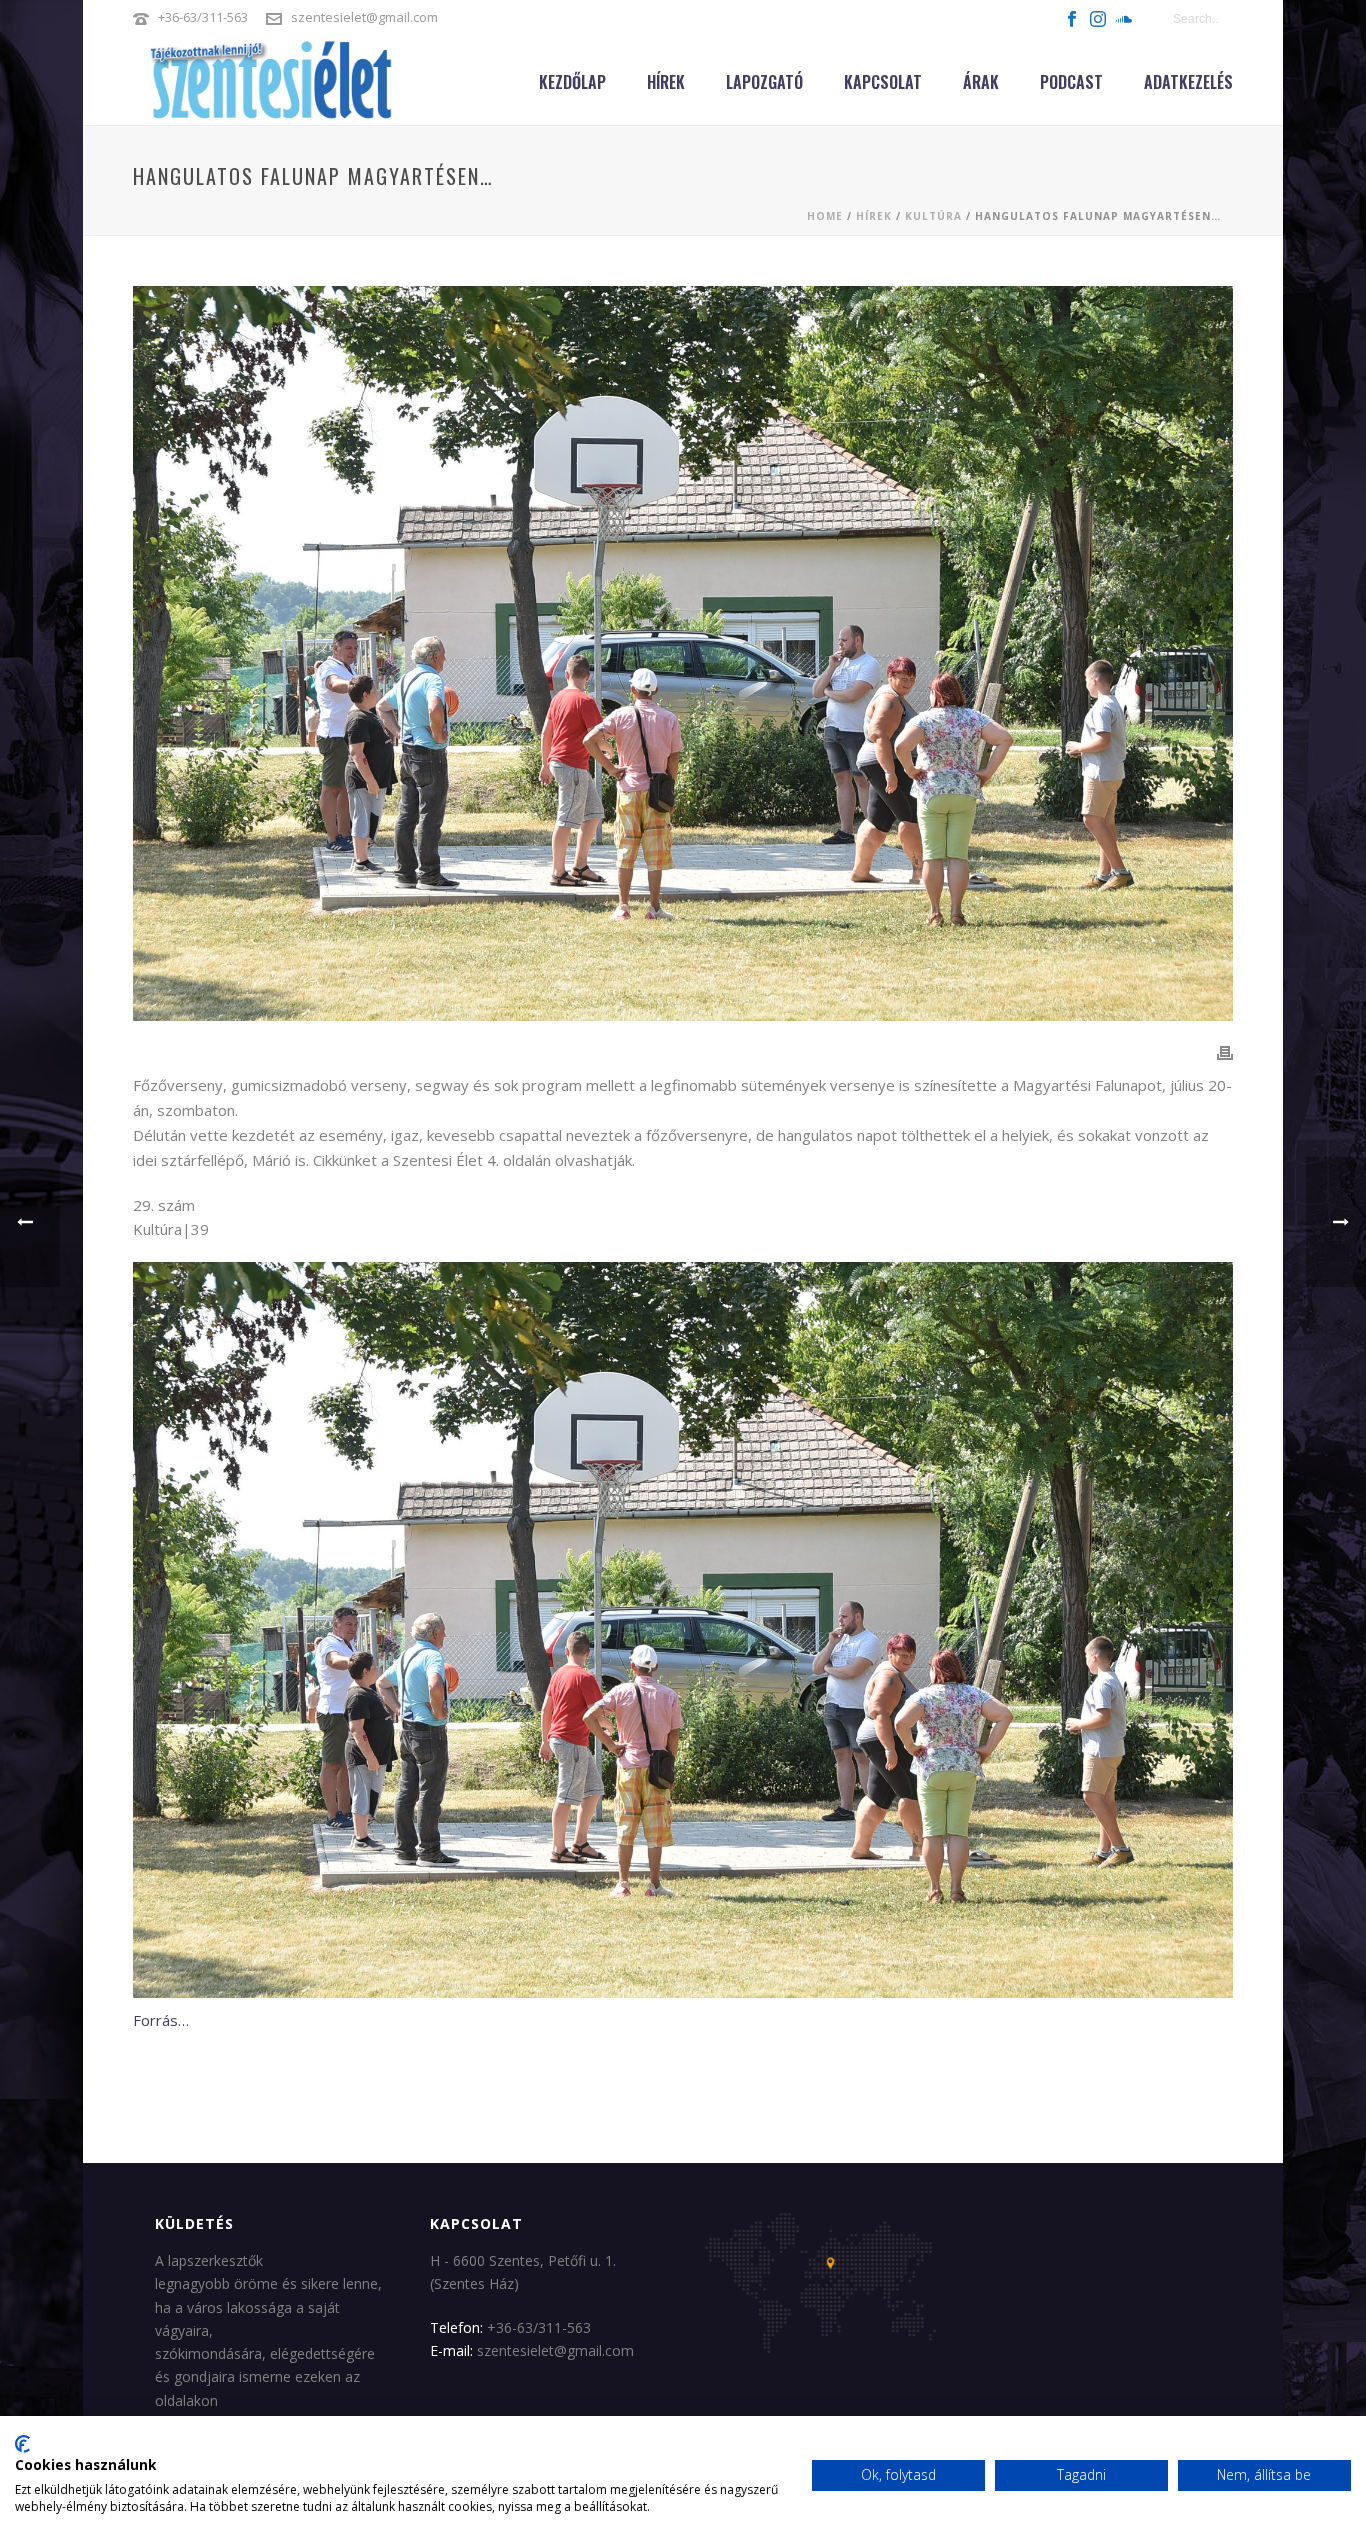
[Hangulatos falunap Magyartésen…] (683, 653)
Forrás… (161, 2020)
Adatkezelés (1188, 82)
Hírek (666, 82)
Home (825, 216)
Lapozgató (764, 82)
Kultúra (933, 216)
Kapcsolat (883, 82)
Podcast (1071, 82)
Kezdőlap (572, 82)
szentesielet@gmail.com (364, 17)
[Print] (1225, 1052)
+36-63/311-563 (203, 17)
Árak (981, 82)
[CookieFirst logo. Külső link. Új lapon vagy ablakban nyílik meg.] (22, 2444)
